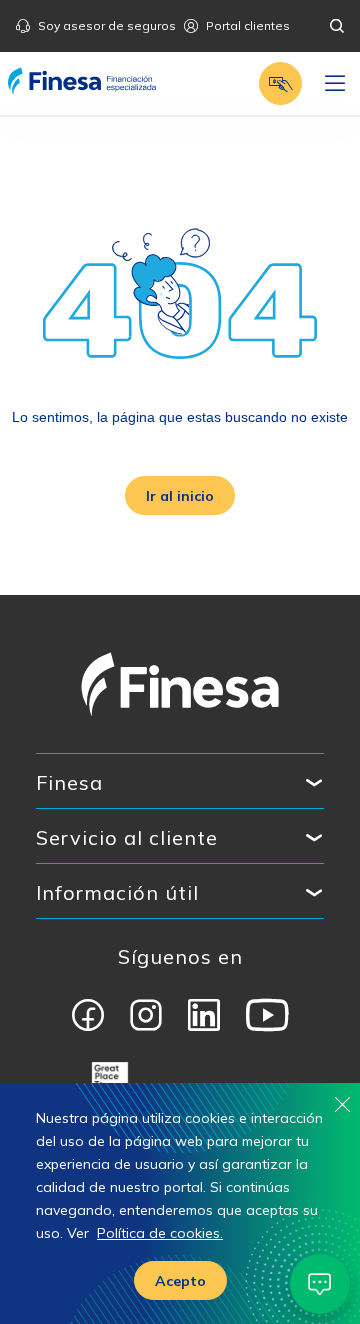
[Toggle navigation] (335, 84)
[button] (280, 83)
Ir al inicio (180, 496)
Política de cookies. (160, 1233)
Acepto (180, 1281)
